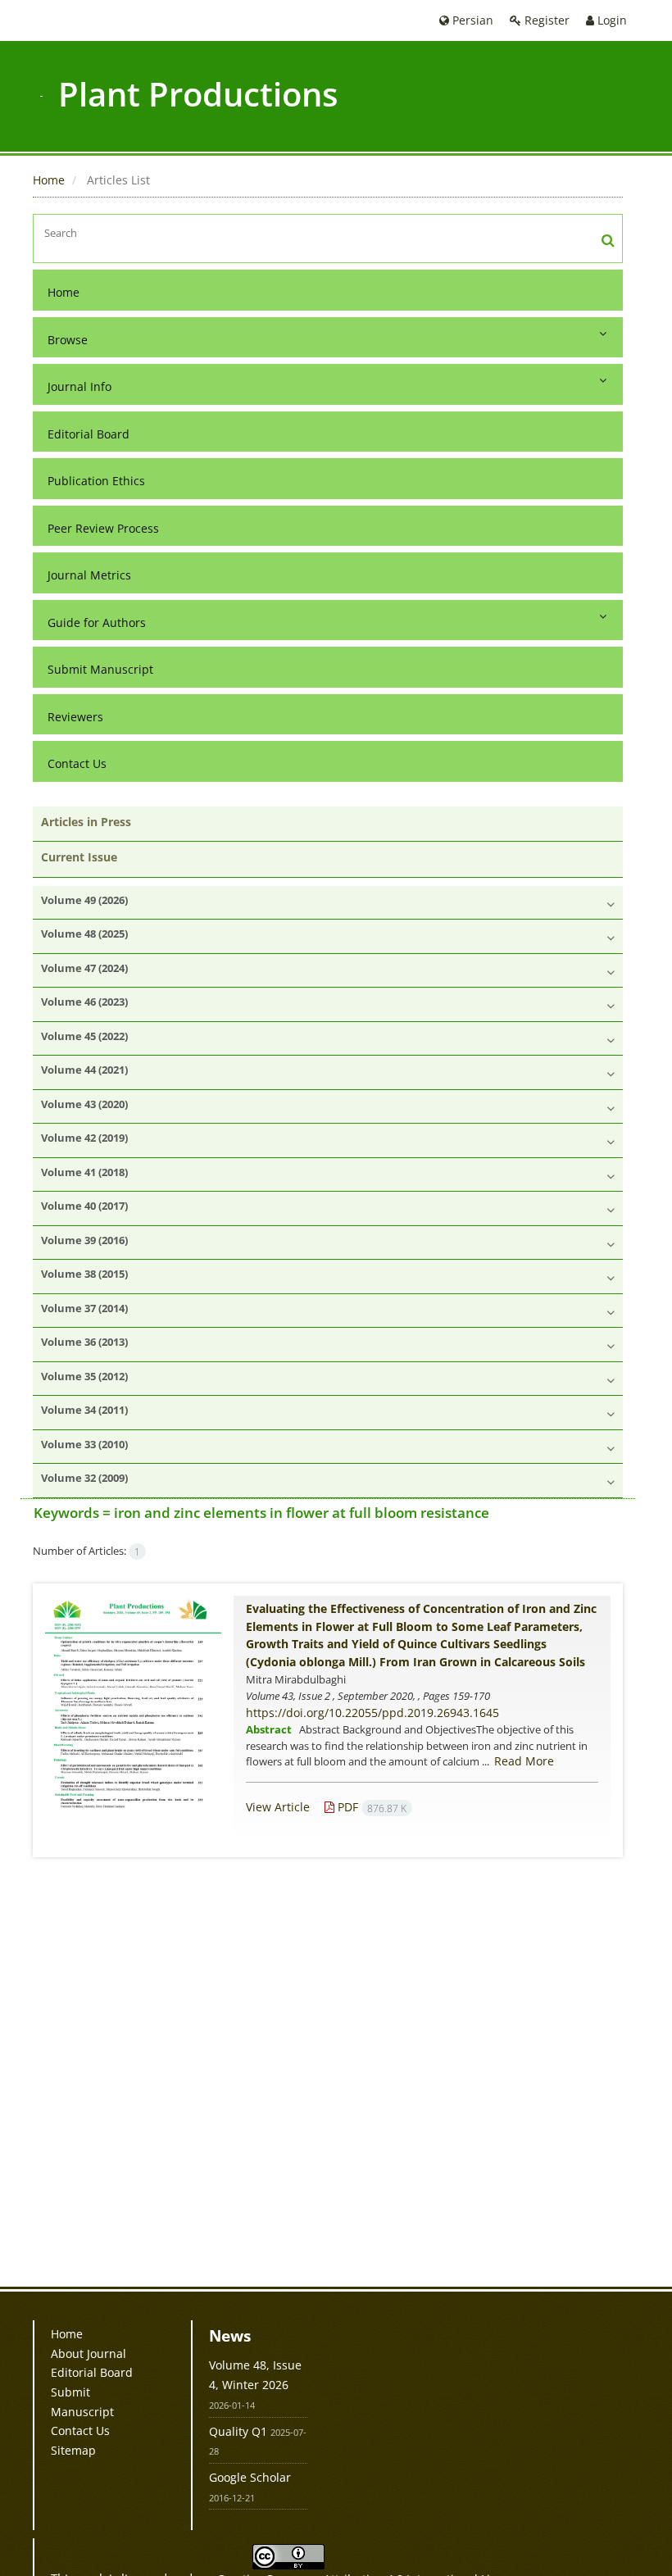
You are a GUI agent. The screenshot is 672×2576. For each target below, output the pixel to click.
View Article (278, 1807)
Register (545, 20)
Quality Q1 (238, 2431)
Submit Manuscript (100, 669)
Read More (524, 1761)
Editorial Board (89, 434)
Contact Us (77, 763)
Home (49, 180)
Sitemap (73, 2450)
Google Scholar (250, 2477)
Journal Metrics (89, 575)
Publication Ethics (96, 481)
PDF (370, 1807)
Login (611, 20)
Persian (471, 20)
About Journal (89, 2353)
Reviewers (75, 717)
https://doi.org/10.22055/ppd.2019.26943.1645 (372, 1713)
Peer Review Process (103, 528)
